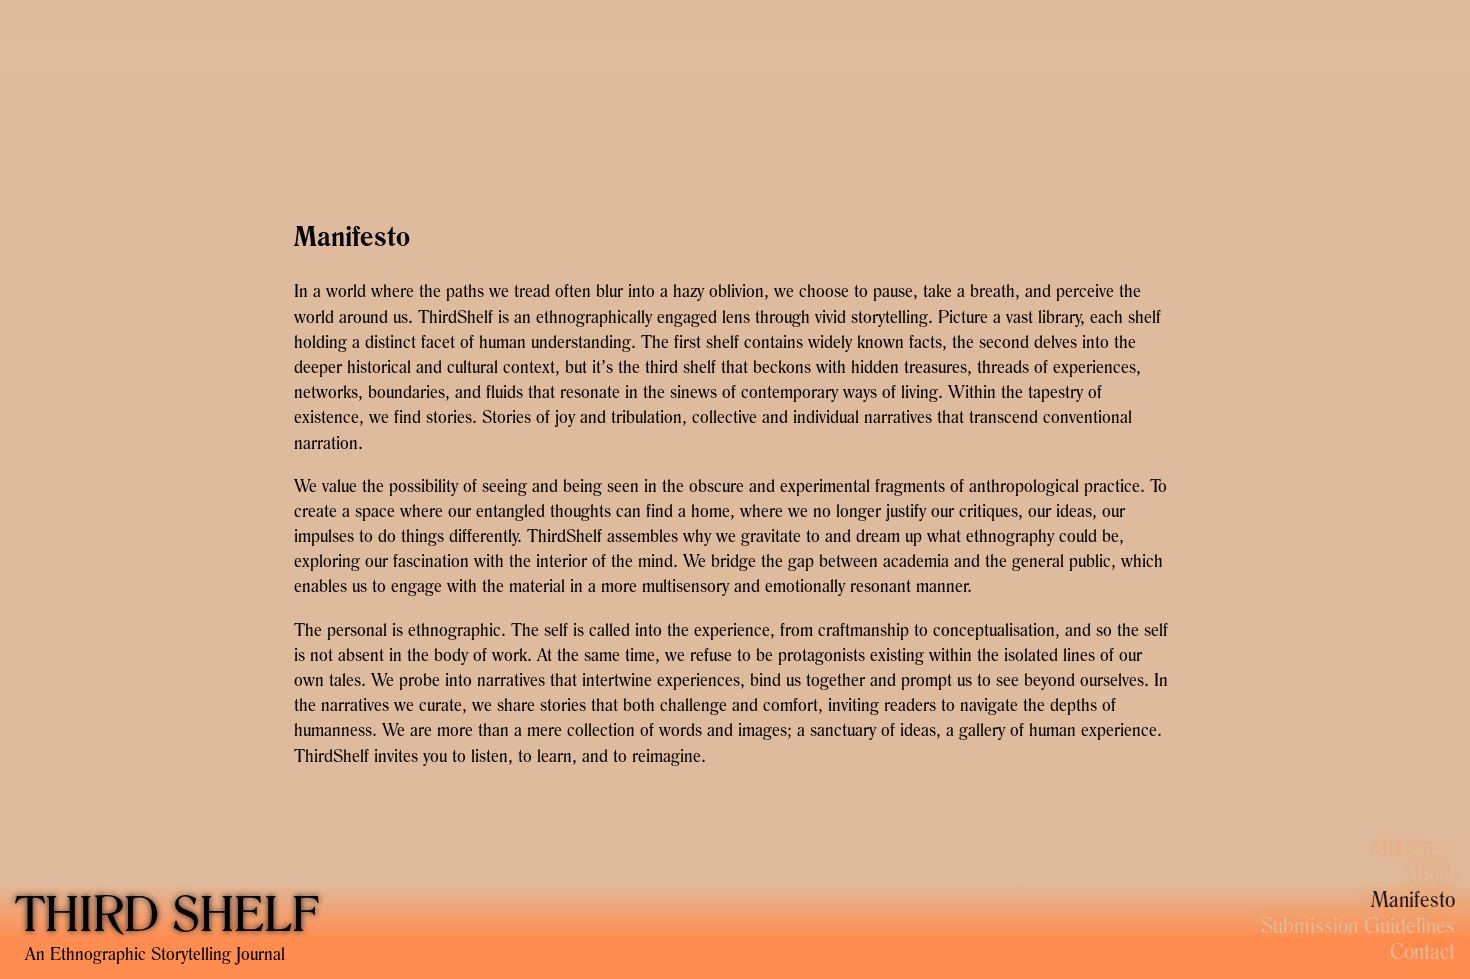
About (1430, 873)
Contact (1422, 951)
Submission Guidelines (1358, 925)
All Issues (1414, 847)
